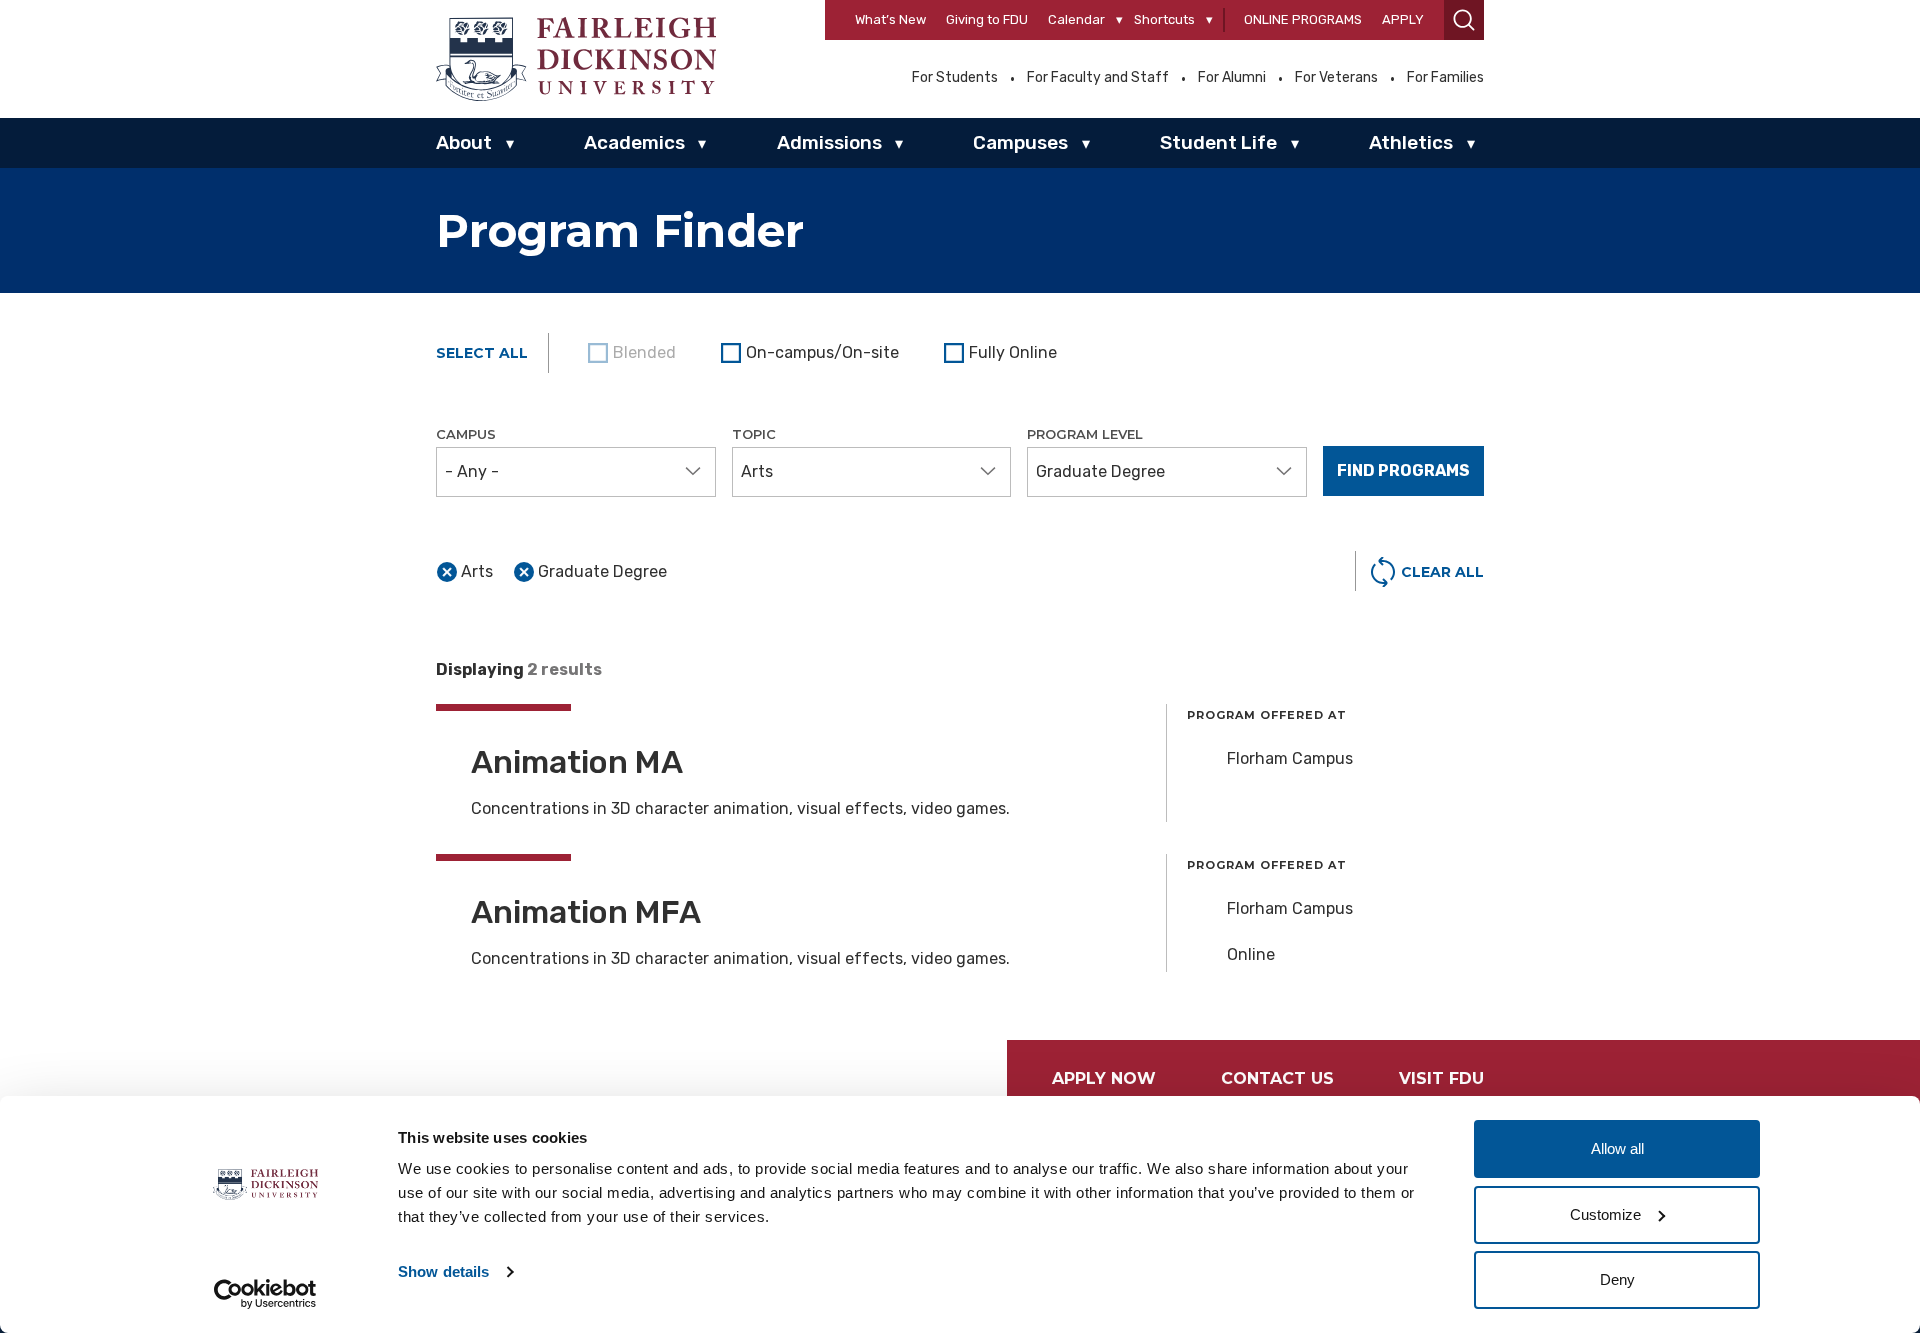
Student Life (1218, 142)
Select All (482, 353)
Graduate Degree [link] (602, 571)
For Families (1445, 78)
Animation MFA (586, 912)
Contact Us (1277, 1078)
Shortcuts (1164, 19)
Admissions (829, 142)
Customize (1605, 1214)
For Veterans (1336, 78)
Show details (443, 1271)
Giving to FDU (987, 19)
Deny (1617, 1279)
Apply (1403, 19)
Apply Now (1104, 1078)
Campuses (1020, 142)
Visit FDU (1441, 1078)
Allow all (1617, 1148)
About (464, 142)
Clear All (1442, 572)
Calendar (1076, 19)
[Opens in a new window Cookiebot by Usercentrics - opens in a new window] (265, 1294)
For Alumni (1232, 78)
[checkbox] (812, 353)
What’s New (890, 19)
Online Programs (1303, 19)
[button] (1464, 20)
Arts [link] (477, 571)
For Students (955, 78)
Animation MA (577, 762)
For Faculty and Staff (1098, 78)
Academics (634, 142)
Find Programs (1403, 470)
